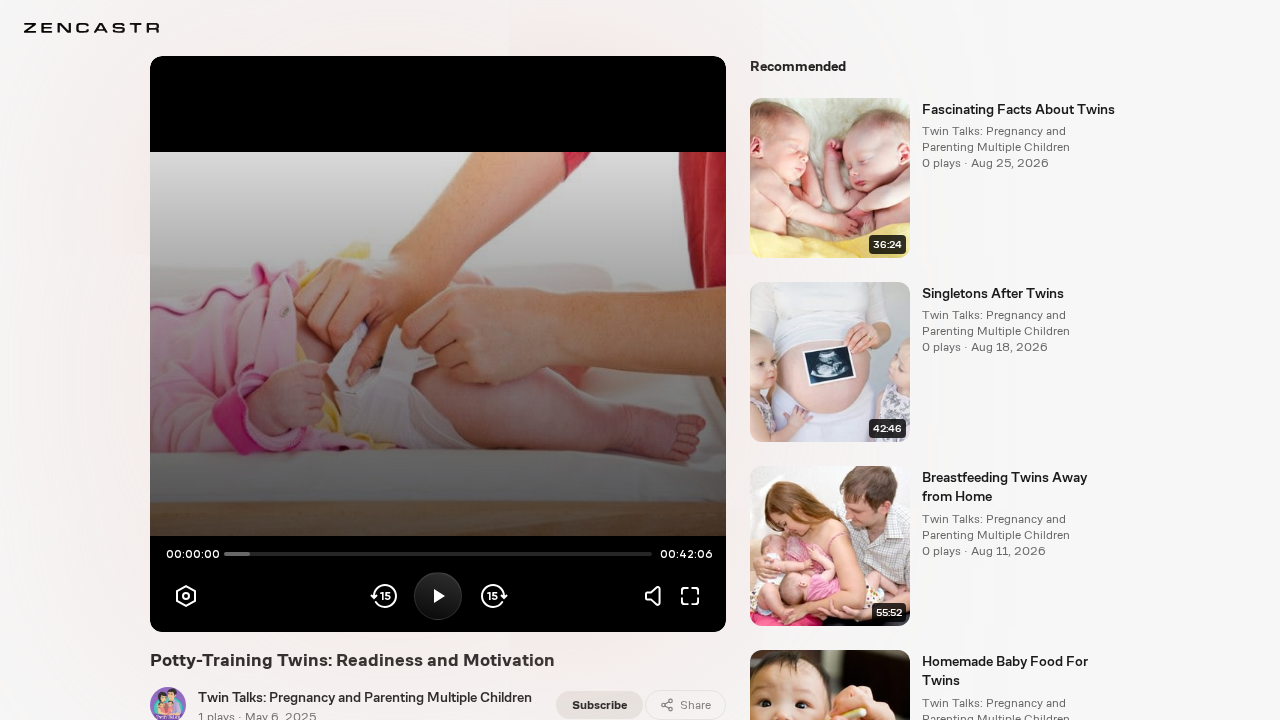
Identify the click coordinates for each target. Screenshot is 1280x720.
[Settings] (186, 596)
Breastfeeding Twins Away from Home (1004, 486)
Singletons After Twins (993, 293)
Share (695, 705)
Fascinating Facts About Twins (1018, 109)
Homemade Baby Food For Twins (1005, 670)
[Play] (438, 596)
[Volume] (658, 596)
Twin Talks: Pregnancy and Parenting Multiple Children (365, 697)
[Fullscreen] (690, 596)
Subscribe (599, 705)
